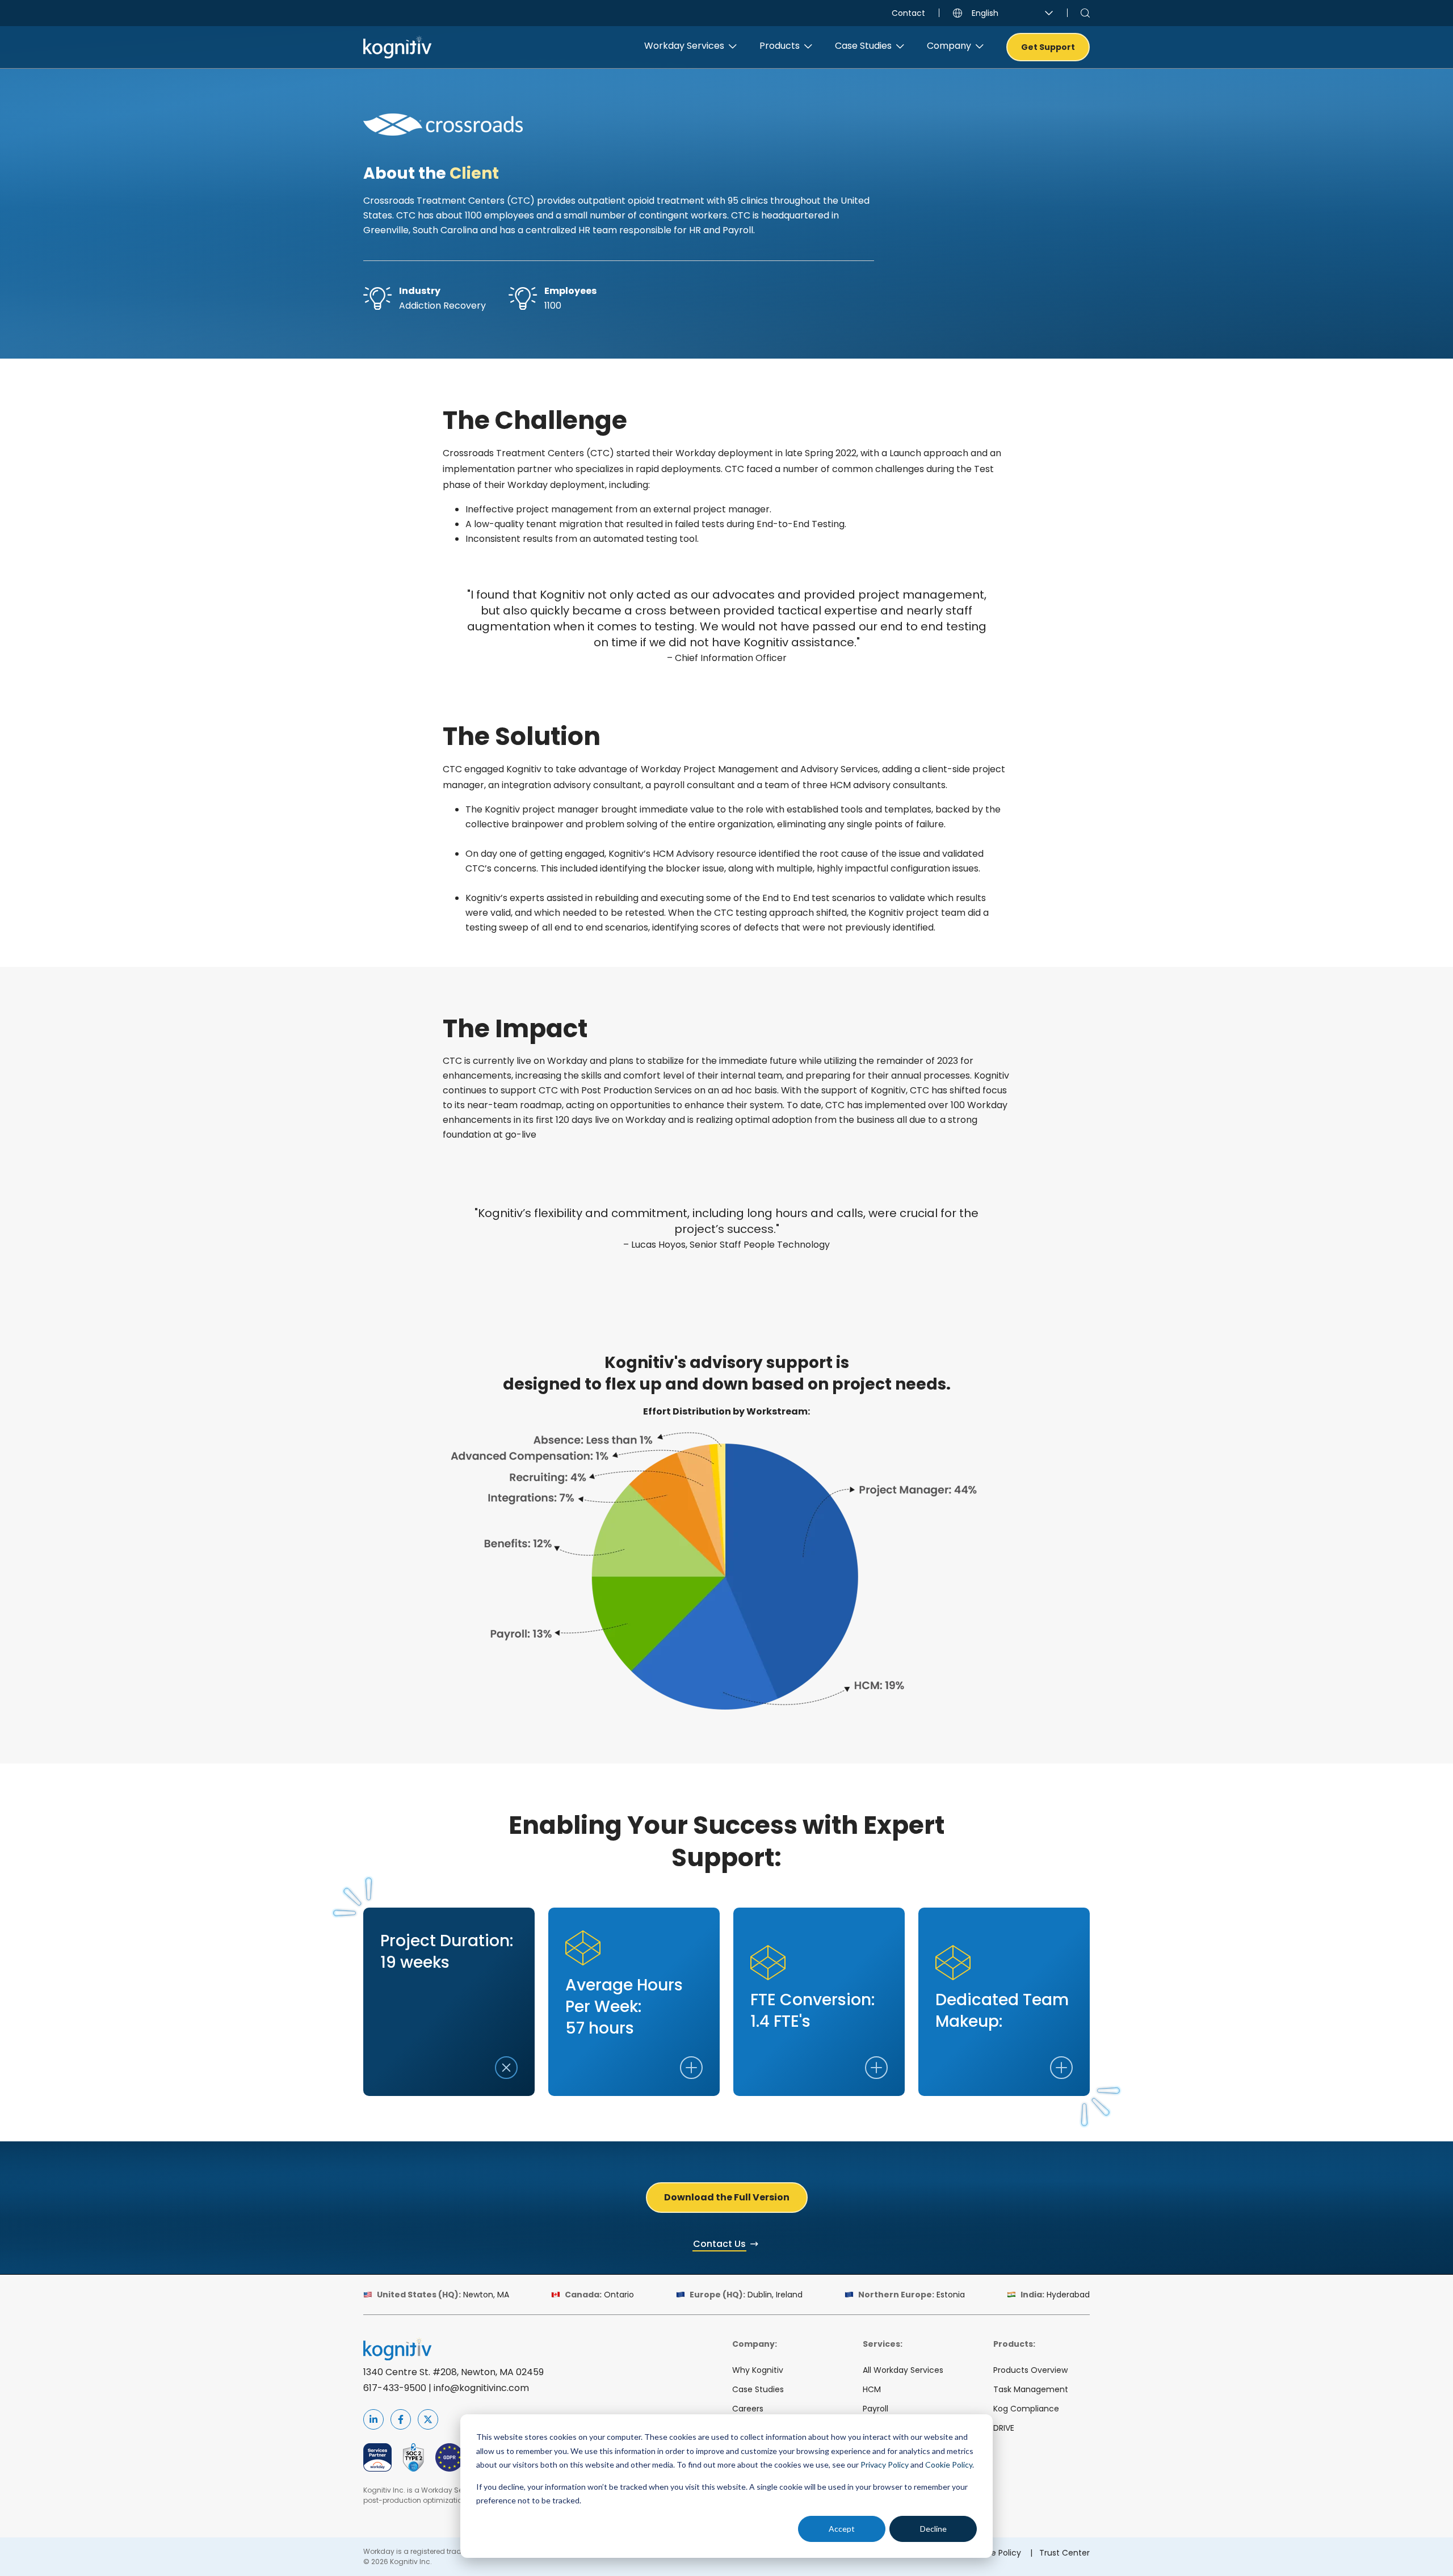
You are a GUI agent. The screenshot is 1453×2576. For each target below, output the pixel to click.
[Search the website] (1085, 13)
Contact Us (719, 2244)
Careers (748, 2409)
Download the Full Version (727, 2197)
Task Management (1031, 2389)
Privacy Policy (885, 2465)
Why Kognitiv (758, 2370)
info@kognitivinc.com (481, 2388)
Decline (933, 2529)
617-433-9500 (395, 2388)
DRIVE (1004, 2428)
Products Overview (1030, 2370)
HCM (872, 2389)
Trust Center (1064, 2553)
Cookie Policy (949, 2465)
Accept (842, 2529)
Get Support (1048, 47)
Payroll (875, 2409)
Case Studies (758, 2389)
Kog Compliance (1026, 2409)
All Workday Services (903, 2370)
